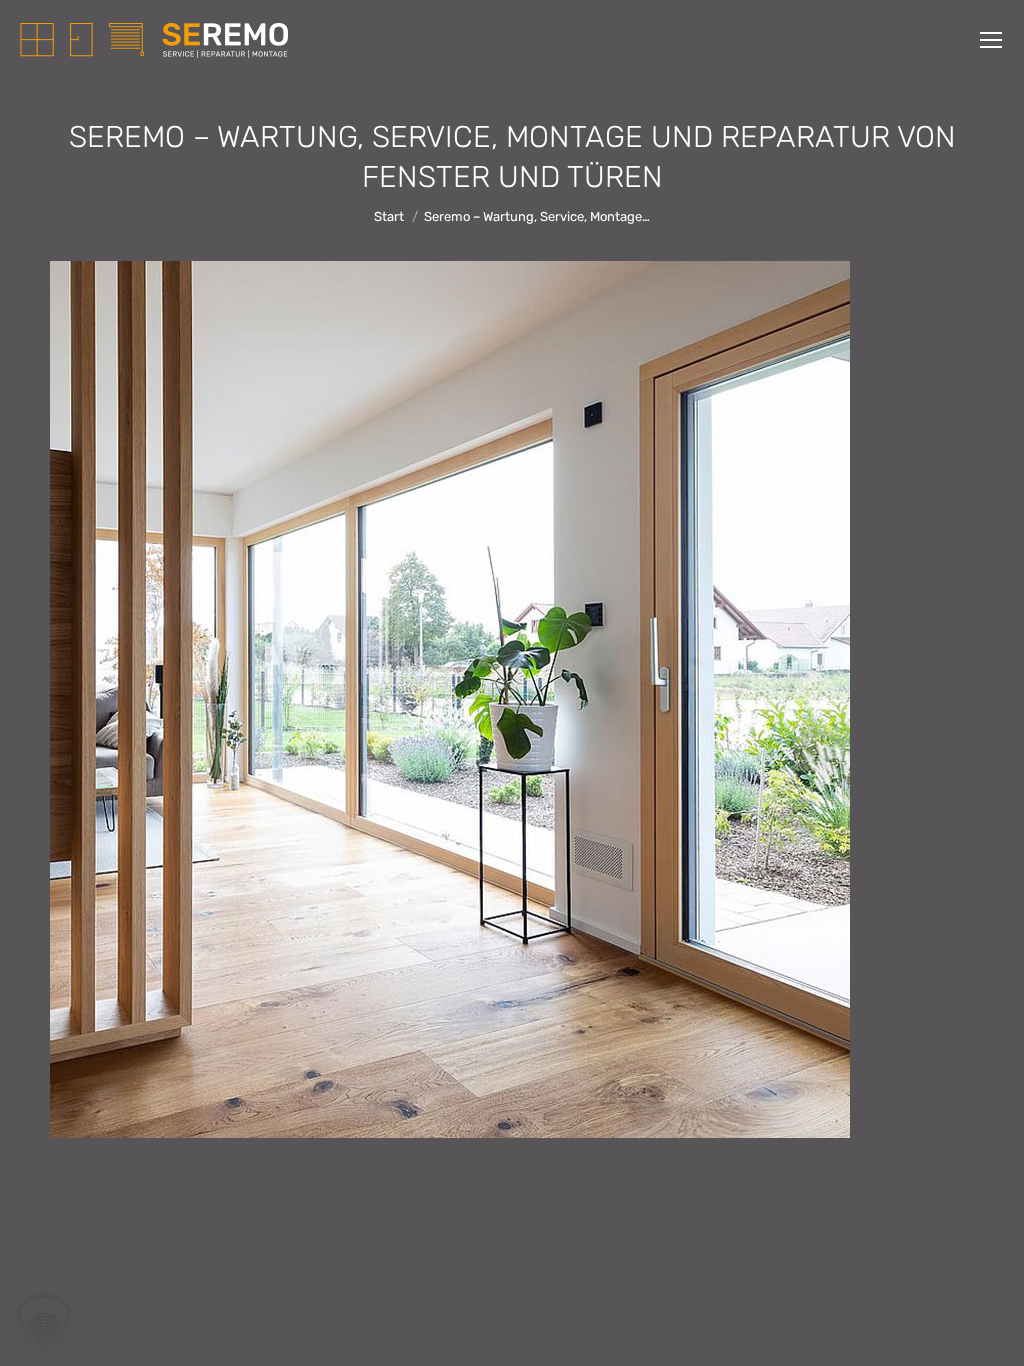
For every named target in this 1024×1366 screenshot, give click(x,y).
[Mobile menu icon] (991, 40)
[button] (44, 1322)
